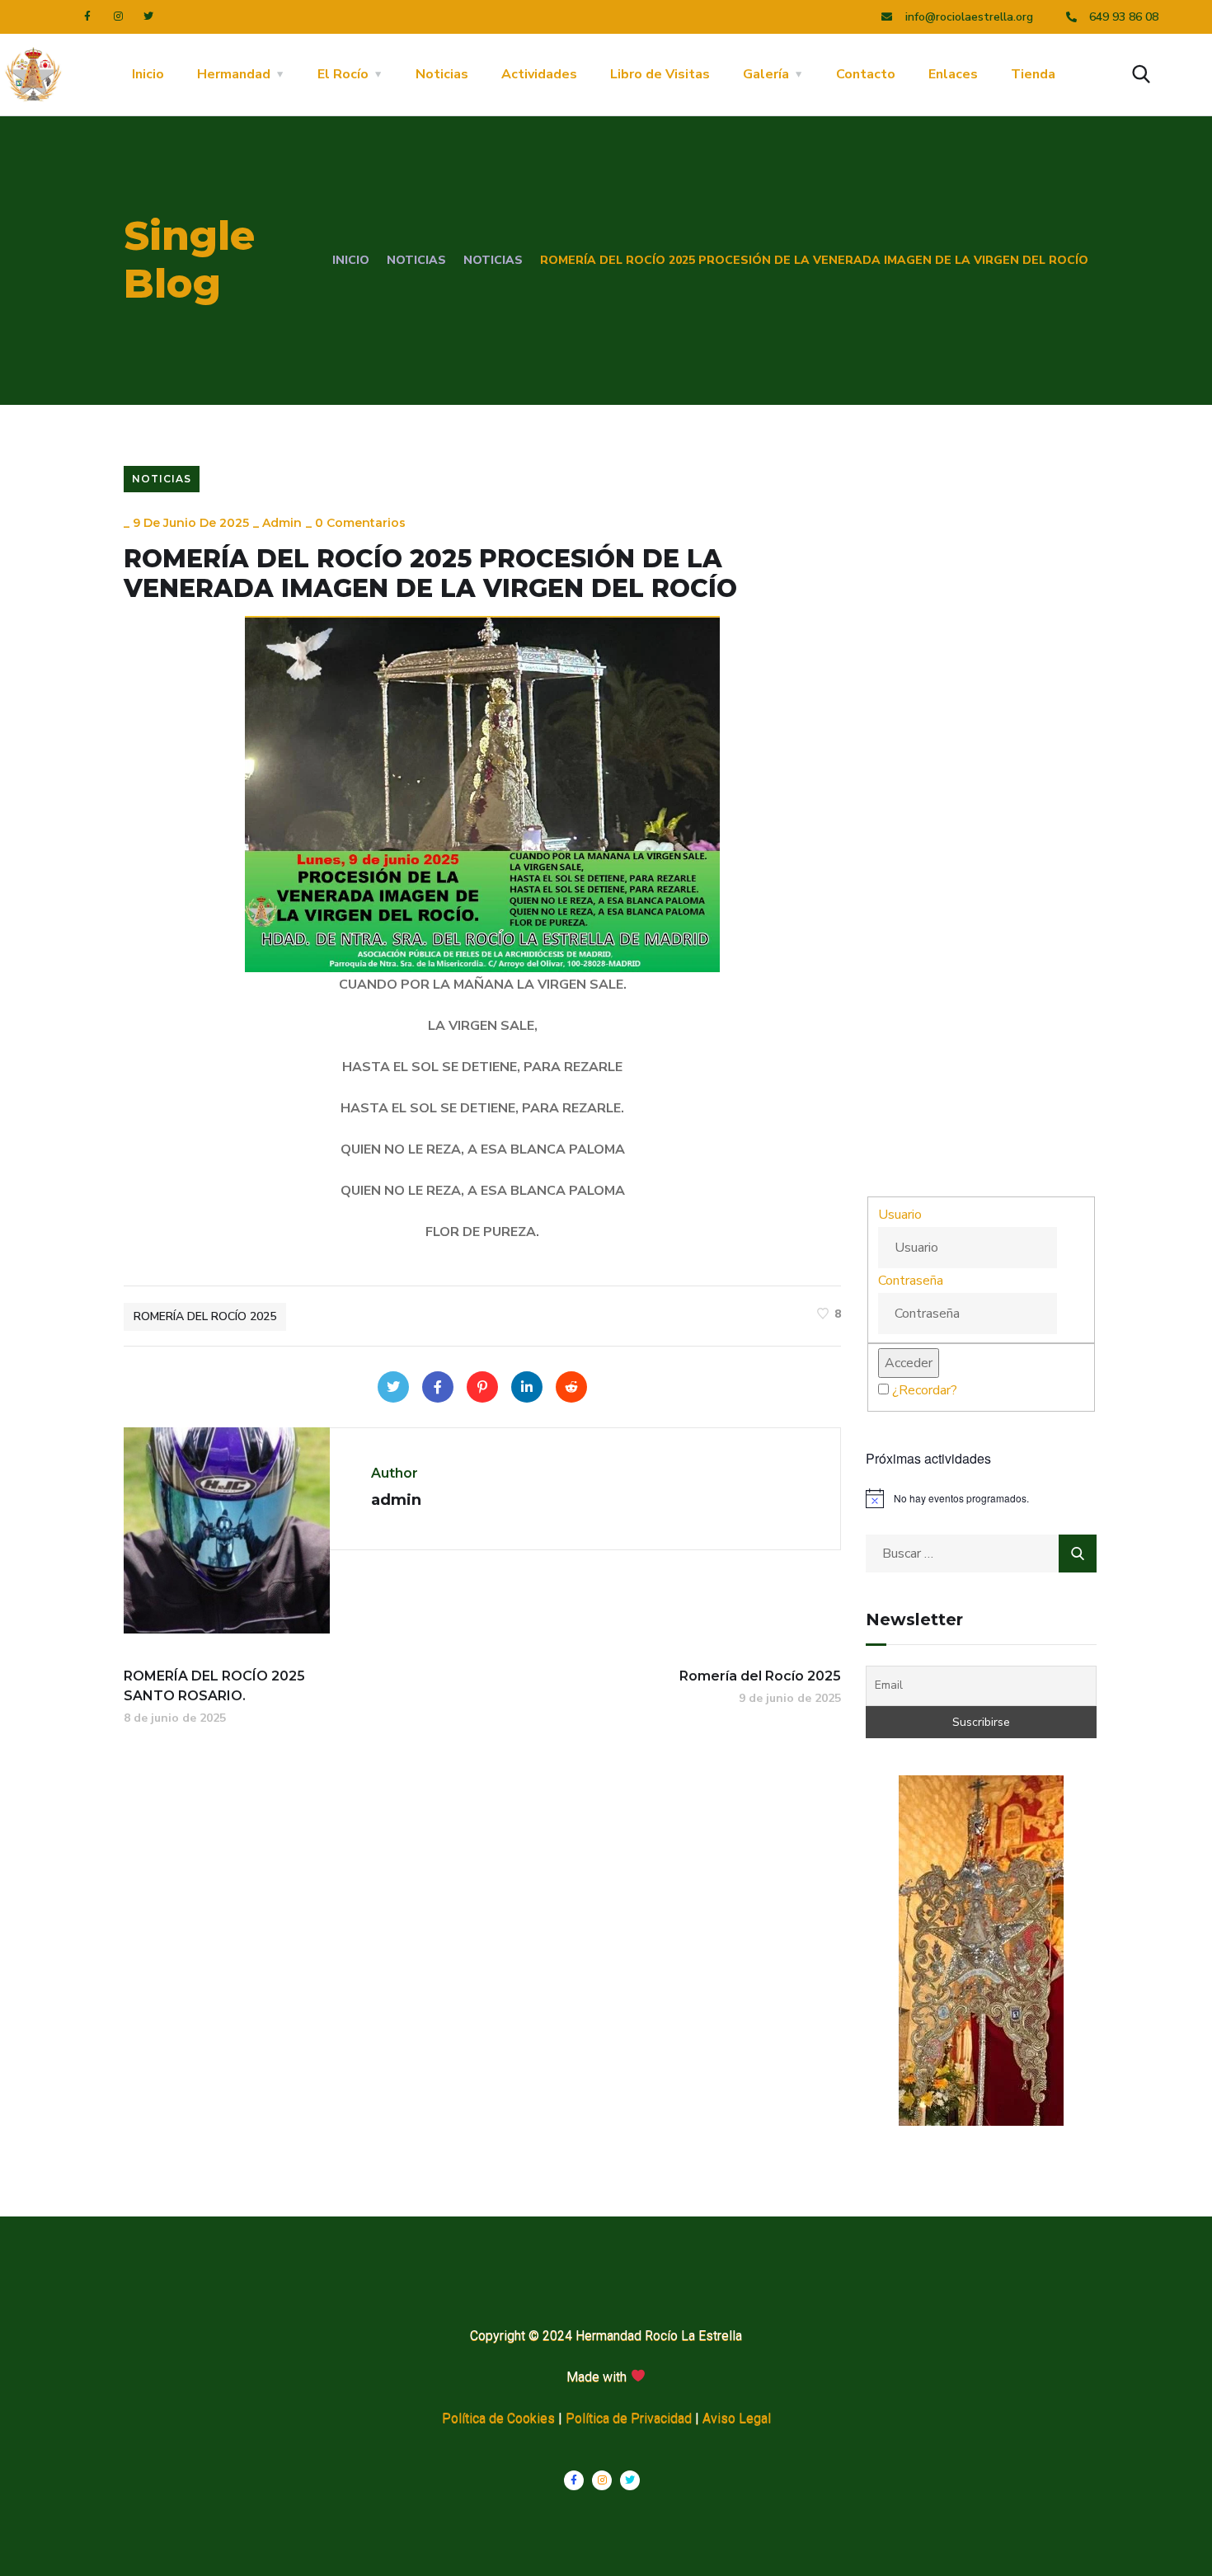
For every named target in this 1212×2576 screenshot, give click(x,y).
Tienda (1033, 74)
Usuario (900, 1215)
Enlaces (953, 74)
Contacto (866, 74)
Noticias (442, 74)
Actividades (539, 74)
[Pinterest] (482, 1387)
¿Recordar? (925, 1390)
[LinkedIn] (527, 1387)
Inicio (148, 74)
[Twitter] (148, 16)
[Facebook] (438, 1387)
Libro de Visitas (660, 74)
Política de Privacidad (629, 2418)
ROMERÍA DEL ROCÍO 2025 (205, 1316)
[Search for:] (981, 1554)
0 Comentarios (360, 523)
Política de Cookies (498, 2418)
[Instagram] (118, 16)
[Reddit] (571, 1387)
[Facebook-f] (87, 16)
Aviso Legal (737, 2418)
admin (282, 523)
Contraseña (911, 1281)
